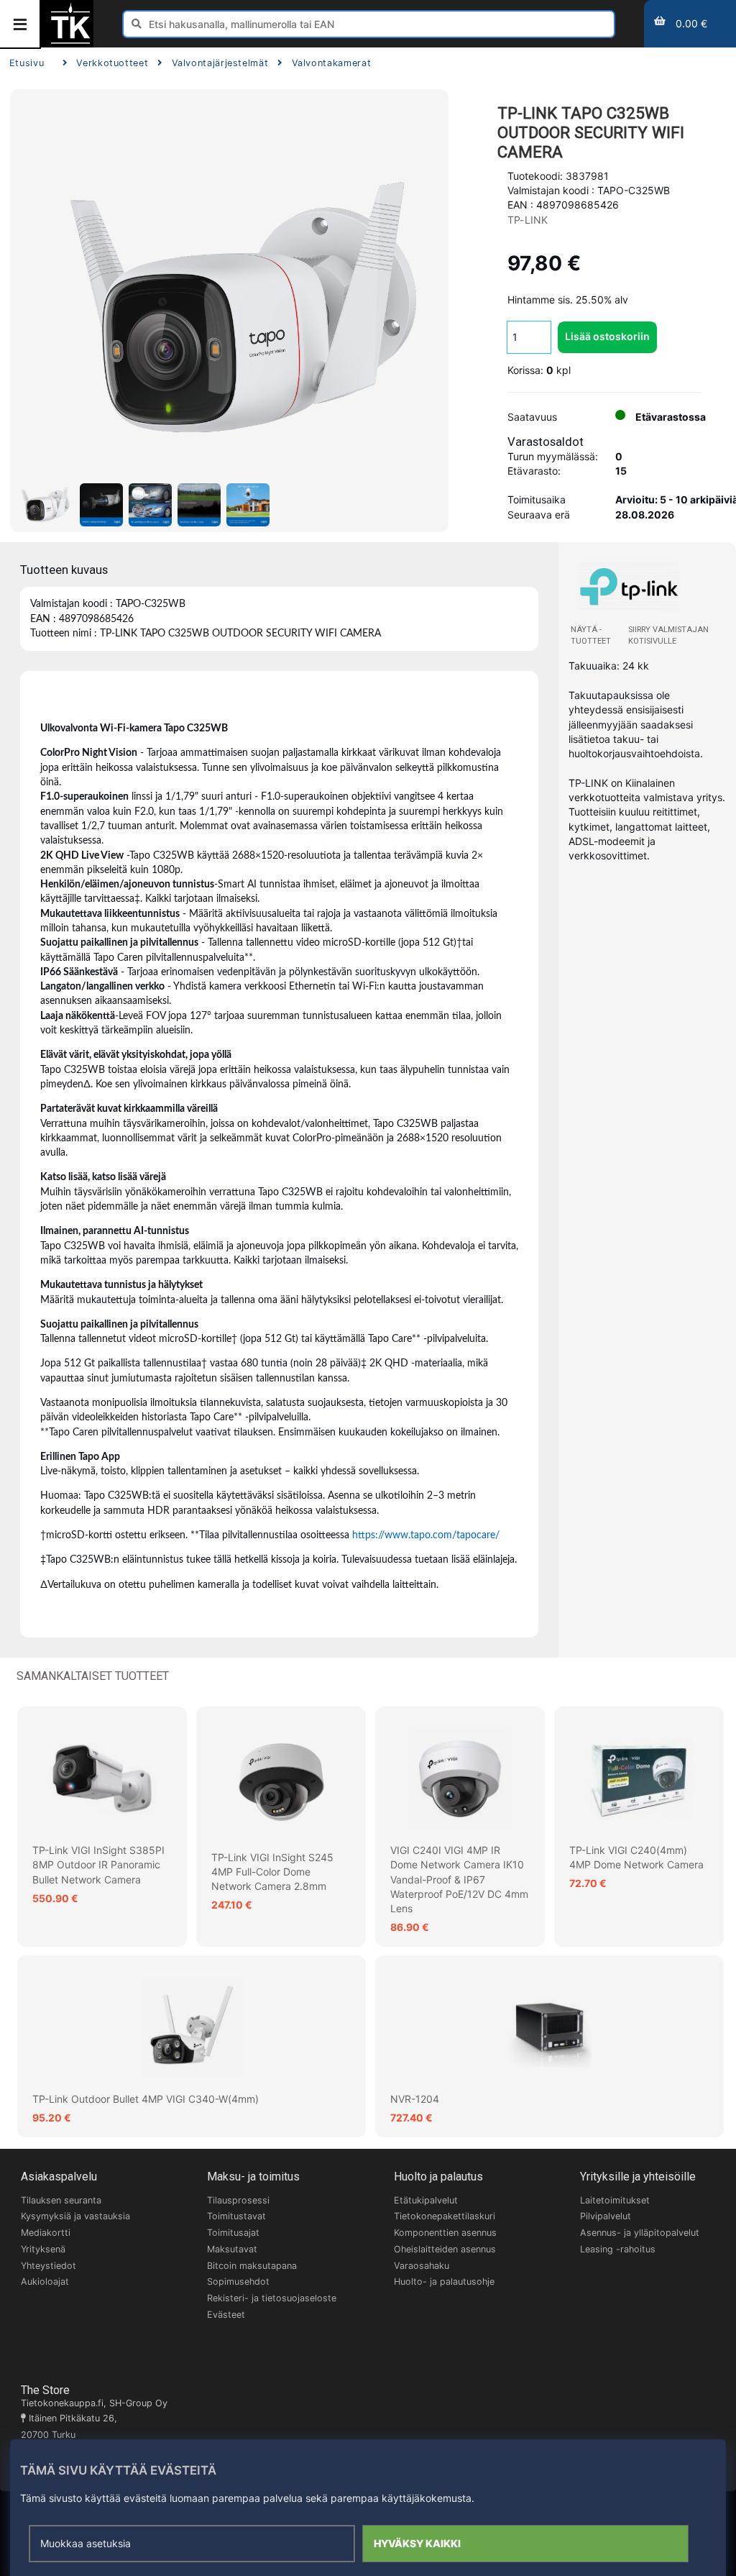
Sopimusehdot (238, 2282)
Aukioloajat (45, 2282)
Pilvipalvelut (606, 2216)
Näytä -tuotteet (591, 635)
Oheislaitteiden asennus (445, 2249)
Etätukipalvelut (426, 2200)
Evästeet (226, 2315)
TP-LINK (528, 220)
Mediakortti (46, 2233)
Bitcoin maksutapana (252, 2266)
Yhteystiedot (49, 2266)
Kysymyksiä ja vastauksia (75, 2216)
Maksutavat (232, 2249)
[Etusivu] (70, 42)
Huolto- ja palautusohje (444, 2282)
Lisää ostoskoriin (607, 336)
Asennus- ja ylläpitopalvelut (640, 2233)
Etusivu (27, 63)
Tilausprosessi (238, 2200)
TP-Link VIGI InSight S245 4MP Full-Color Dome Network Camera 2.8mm (272, 1872)
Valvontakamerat (331, 63)
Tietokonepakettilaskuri (445, 2216)
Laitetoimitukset (615, 2200)
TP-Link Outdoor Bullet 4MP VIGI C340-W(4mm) (146, 2099)
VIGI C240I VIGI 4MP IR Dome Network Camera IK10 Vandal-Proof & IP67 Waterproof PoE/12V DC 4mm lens (459, 1879)
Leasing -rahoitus (618, 2249)
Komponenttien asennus (445, 2233)
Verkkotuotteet (112, 63)
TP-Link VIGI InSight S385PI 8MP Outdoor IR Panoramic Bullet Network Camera (98, 1865)
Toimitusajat (233, 2233)
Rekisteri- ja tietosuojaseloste (272, 2298)
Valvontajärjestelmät (220, 63)
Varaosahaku (422, 2266)
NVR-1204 (415, 2099)
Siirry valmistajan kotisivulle (668, 635)
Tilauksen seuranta (61, 2200)
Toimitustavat (236, 2216)
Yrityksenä (43, 2249)
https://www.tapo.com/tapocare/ (426, 1535)
